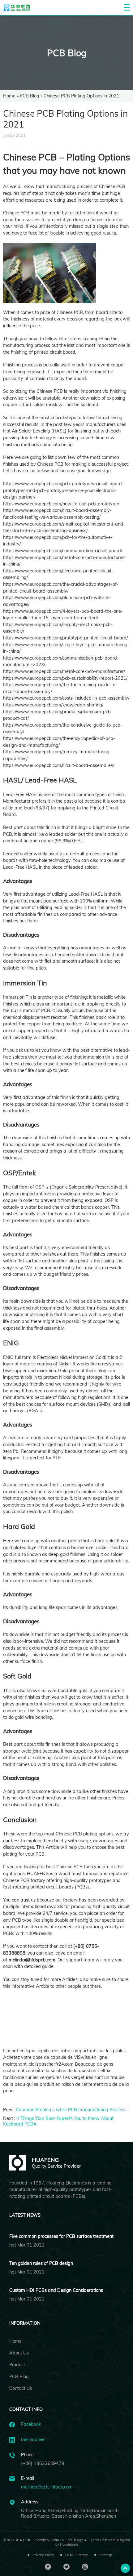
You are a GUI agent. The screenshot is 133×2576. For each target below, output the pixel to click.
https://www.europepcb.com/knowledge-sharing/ (53, 705)
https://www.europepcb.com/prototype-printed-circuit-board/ (65, 638)
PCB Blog (67, 53)
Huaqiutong (69, 2544)
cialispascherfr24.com (51, 2064)
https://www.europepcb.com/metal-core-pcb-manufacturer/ (64, 671)
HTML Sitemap (77, 2555)
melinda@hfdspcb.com (32, 1960)
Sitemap (106, 2555)
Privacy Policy (43, 2555)
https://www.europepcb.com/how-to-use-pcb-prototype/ (61, 504)
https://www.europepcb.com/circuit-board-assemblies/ (59, 765)
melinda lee (33, 2439)
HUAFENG (38, 1874)
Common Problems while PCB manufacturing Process (71, 2110)
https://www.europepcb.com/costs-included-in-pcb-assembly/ (66, 698)
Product (17, 2365)
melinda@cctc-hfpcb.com (47, 2487)
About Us (19, 2353)
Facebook (31, 2424)
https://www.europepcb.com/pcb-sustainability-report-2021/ (65, 678)
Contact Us (21, 2388)
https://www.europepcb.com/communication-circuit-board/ (63, 551)
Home (9, 96)
